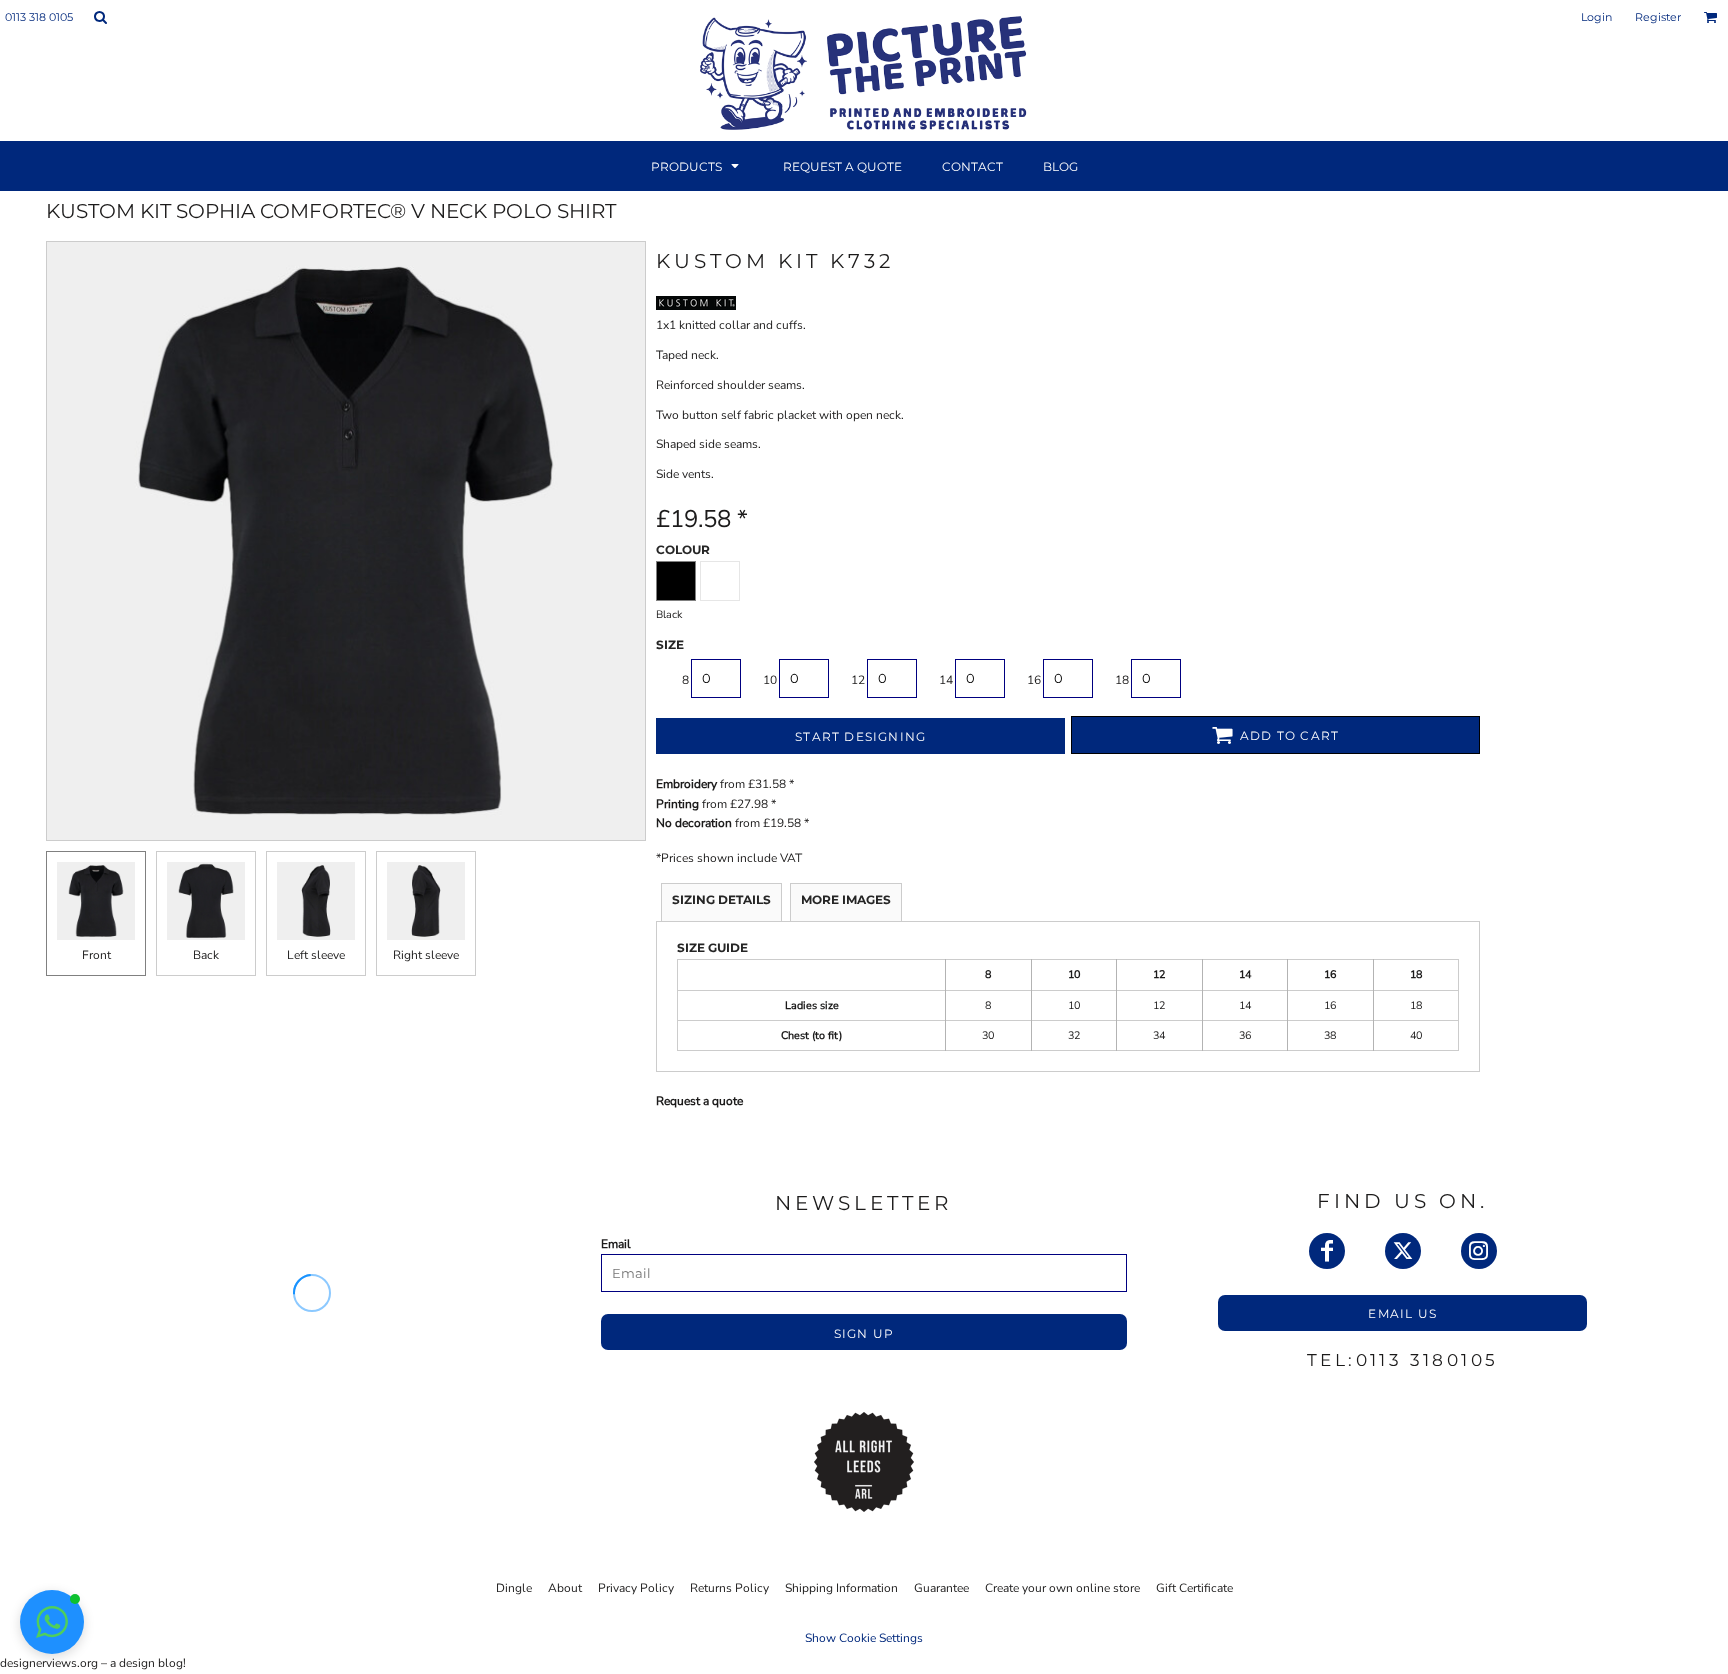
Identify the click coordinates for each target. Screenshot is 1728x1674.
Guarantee (941, 1588)
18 (1122, 680)
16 (1034, 680)
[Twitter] (1403, 1251)
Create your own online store (1062, 1588)
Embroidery (686, 784)
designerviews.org (49, 1663)
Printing (677, 804)
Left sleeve (316, 955)
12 (858, 680)
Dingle (514, 1588)
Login (1596, 17)
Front (96, 955)
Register (1658, 17)
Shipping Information (841, 1588)
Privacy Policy (636, 1588)
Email (616, 1244)
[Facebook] (1327, 1251)
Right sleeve (426, 955)
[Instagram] (1479, 1251)
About (565, 1588)
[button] (100, 17)
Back (206, 955)
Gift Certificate (1194, 1588)
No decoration (694, 823)
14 (946, 680)
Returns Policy (729, 1588)
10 (770, 680)
